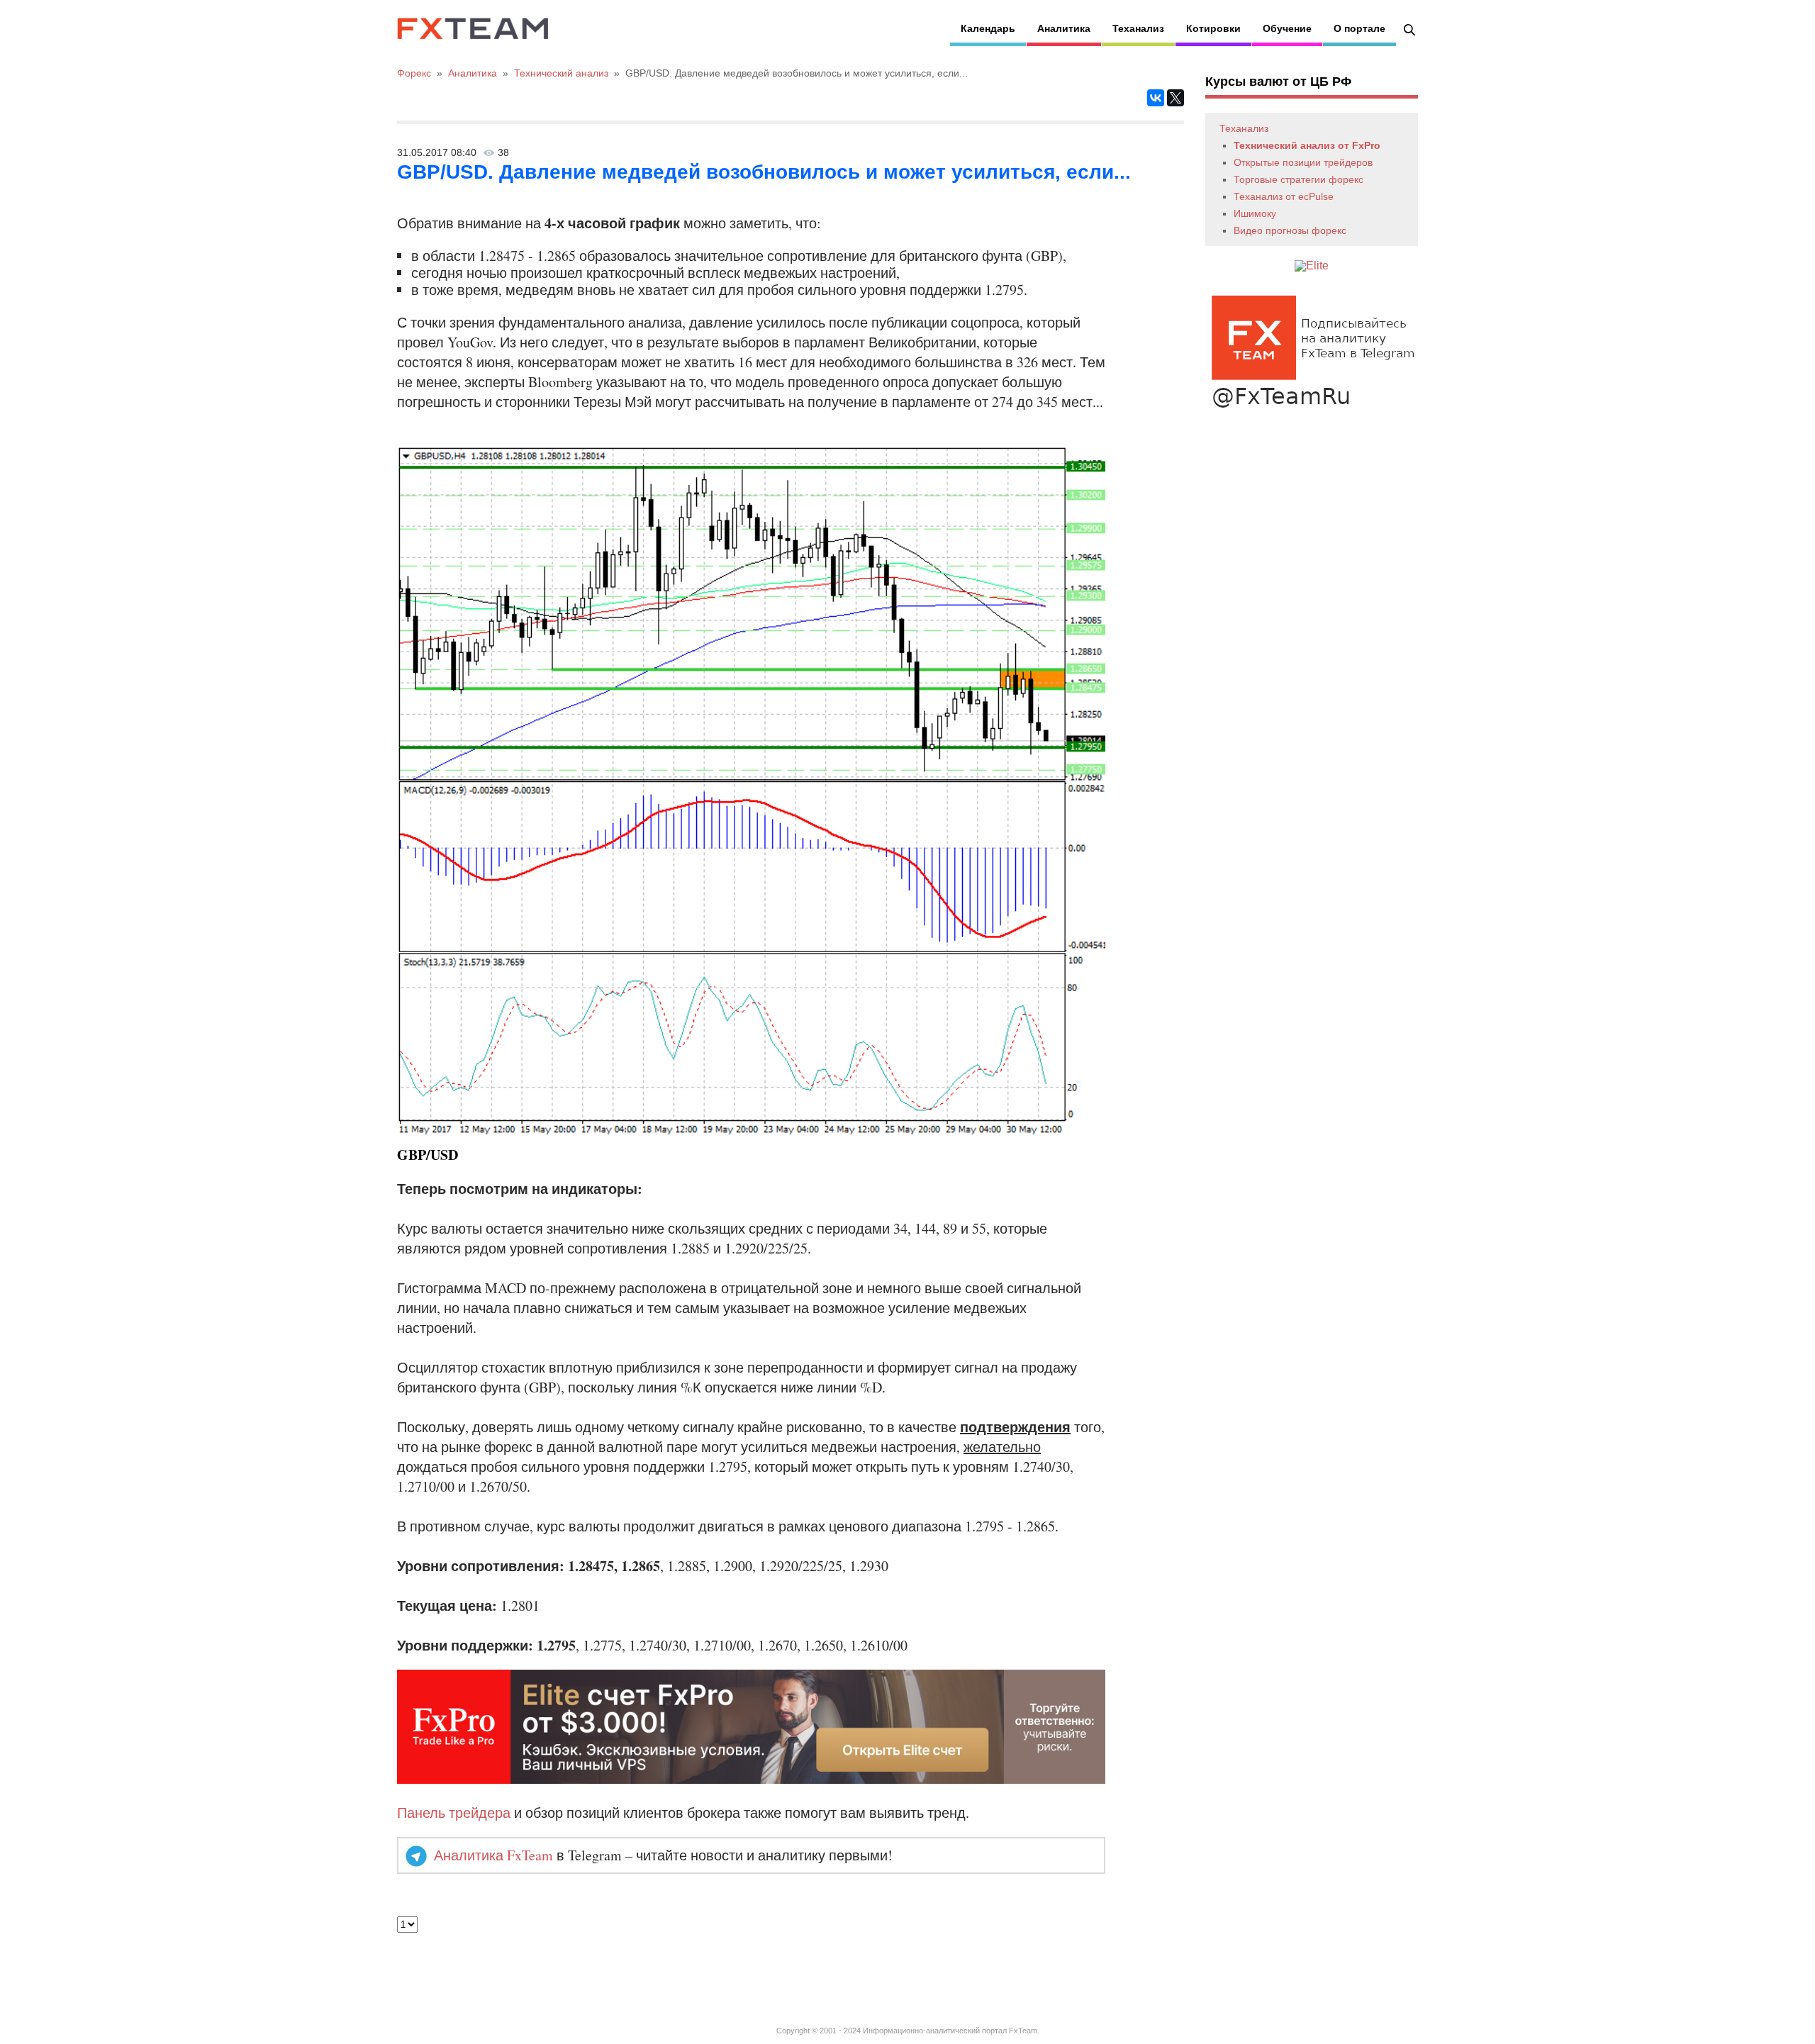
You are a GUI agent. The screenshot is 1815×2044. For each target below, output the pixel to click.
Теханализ (1138, 28)
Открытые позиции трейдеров (1303, 162)
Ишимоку (1255, 213)
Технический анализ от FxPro (1307, 145)
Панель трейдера (454, 1813)
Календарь (988, 28)
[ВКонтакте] (1156, 98)
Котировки (1213, 28)
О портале (1359, 28)
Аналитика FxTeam (493, 1855)
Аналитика (1064, 28)
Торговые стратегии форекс (1299, 179)
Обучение (1287, 28)
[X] (1175, 98)
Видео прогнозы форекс (1290, 230)
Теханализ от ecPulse (1284, 196)
